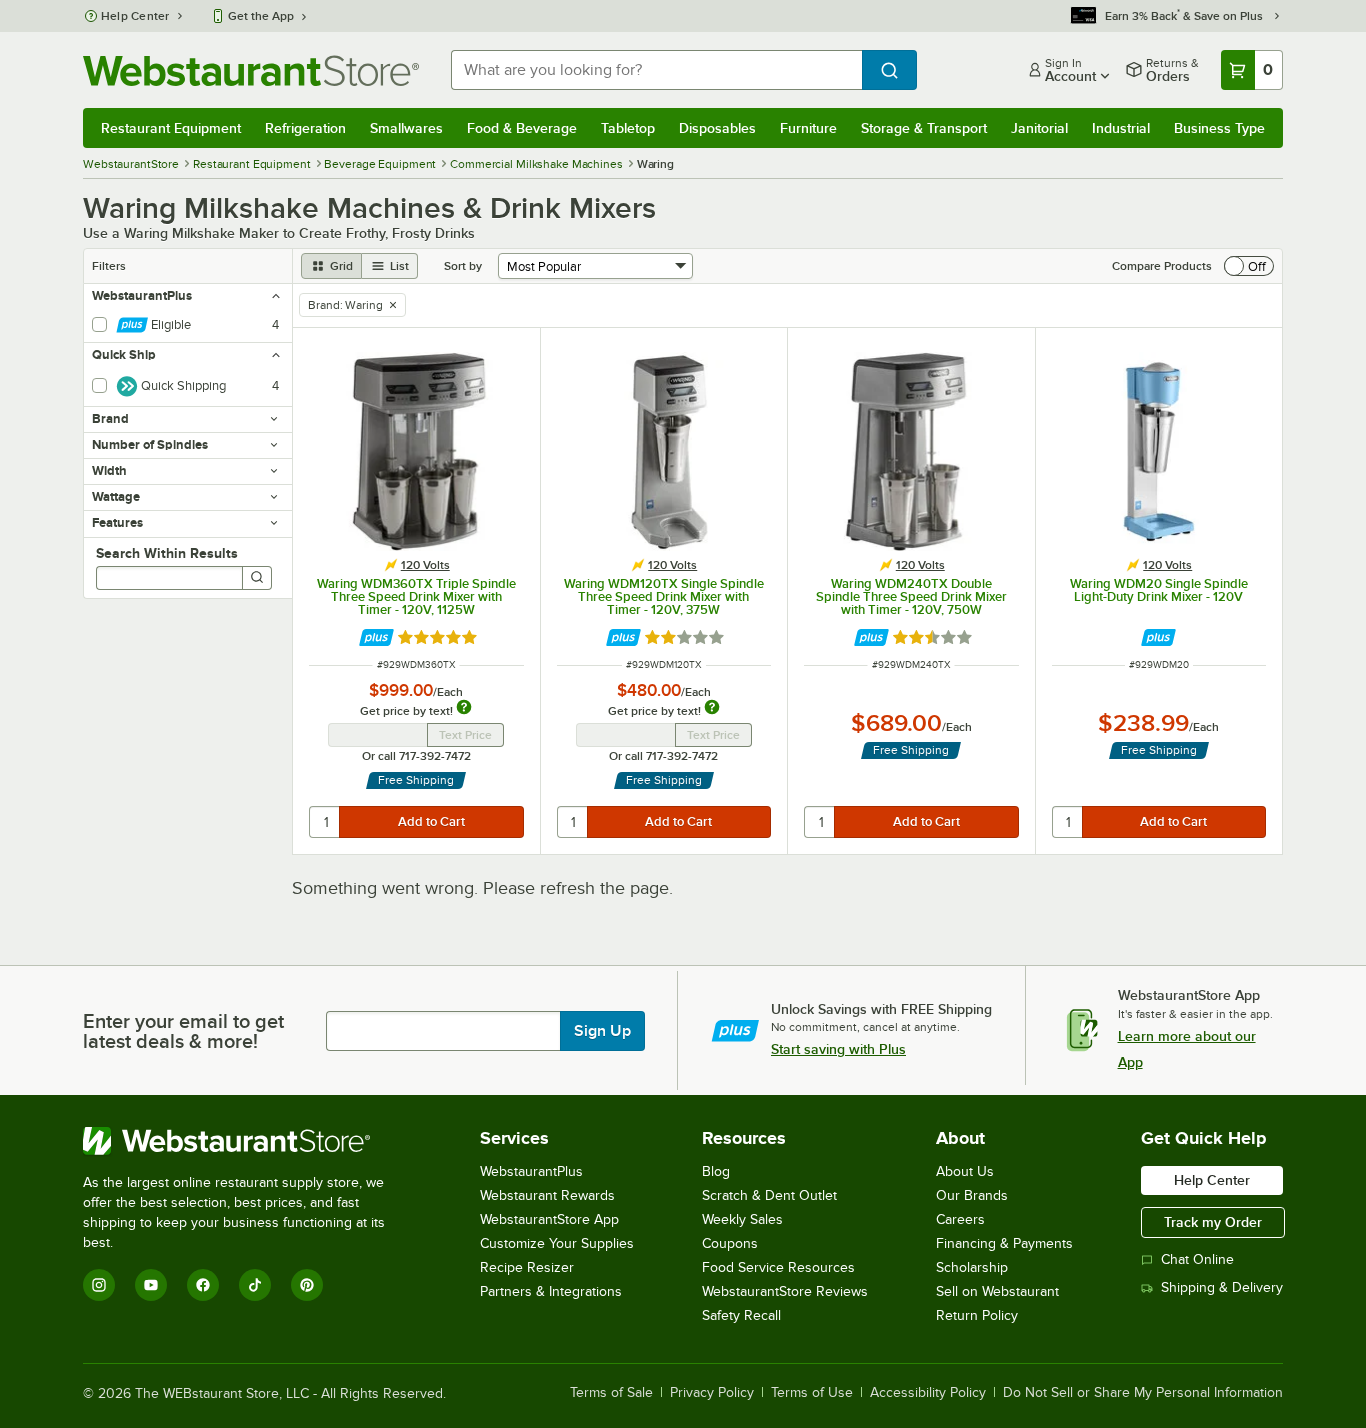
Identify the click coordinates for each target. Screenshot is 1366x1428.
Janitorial (1039, 128)
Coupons (730, 1243)
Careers (960, 1219)
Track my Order (1213, 1222)
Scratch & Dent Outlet (769, 1195)
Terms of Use (812, 1393)
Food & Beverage (522, 128)
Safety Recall (741, 1315)
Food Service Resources (778, 1267)
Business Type (1219, 128)
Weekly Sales (742, 1219)
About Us (965, 1171)
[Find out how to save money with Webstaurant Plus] (376, 637)
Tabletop (628, 128)
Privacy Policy (712, 1393)
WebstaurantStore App (549, 1219)
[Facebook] (203, 1285)
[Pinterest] (307, 1285)
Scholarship (972, 1267)
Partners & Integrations (551, 1291)
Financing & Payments (1004, 1243)
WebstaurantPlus (531, 1171)
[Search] (257, 578)
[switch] (1249, 266)
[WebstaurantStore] (247, 1141)
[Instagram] (99, 1285)
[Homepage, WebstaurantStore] (251, 70)
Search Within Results (167, 553)
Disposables (717, 128)
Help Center (135, 16)
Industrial (1121, 128)
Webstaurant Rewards (547, 1195)
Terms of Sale (611, 1393)
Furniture (808, 128)
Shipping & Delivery (1222, 1287)
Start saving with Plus (838, 1049)
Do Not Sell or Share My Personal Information (1143, 1393)
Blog (716, 1171)
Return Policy (977, 1315)
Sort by (463, 266)
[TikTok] (255, 1285)
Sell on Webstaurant (997, 1291)
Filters (109, 266)
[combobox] (656, 70)
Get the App (261, 16)
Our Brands (972, 1195)
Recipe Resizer (527, 1267)
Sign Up (602, 1031)
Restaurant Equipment (171, 128)
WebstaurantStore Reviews (785, 1291)
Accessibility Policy (928, 1393)
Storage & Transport (924, 128)
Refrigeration (305, 128)
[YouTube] (151, 1285)
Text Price (465, 735)
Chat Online (1197, 1259)
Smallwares (406, 128)
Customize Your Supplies (557, 1243)
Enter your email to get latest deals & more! (183, 1031)
